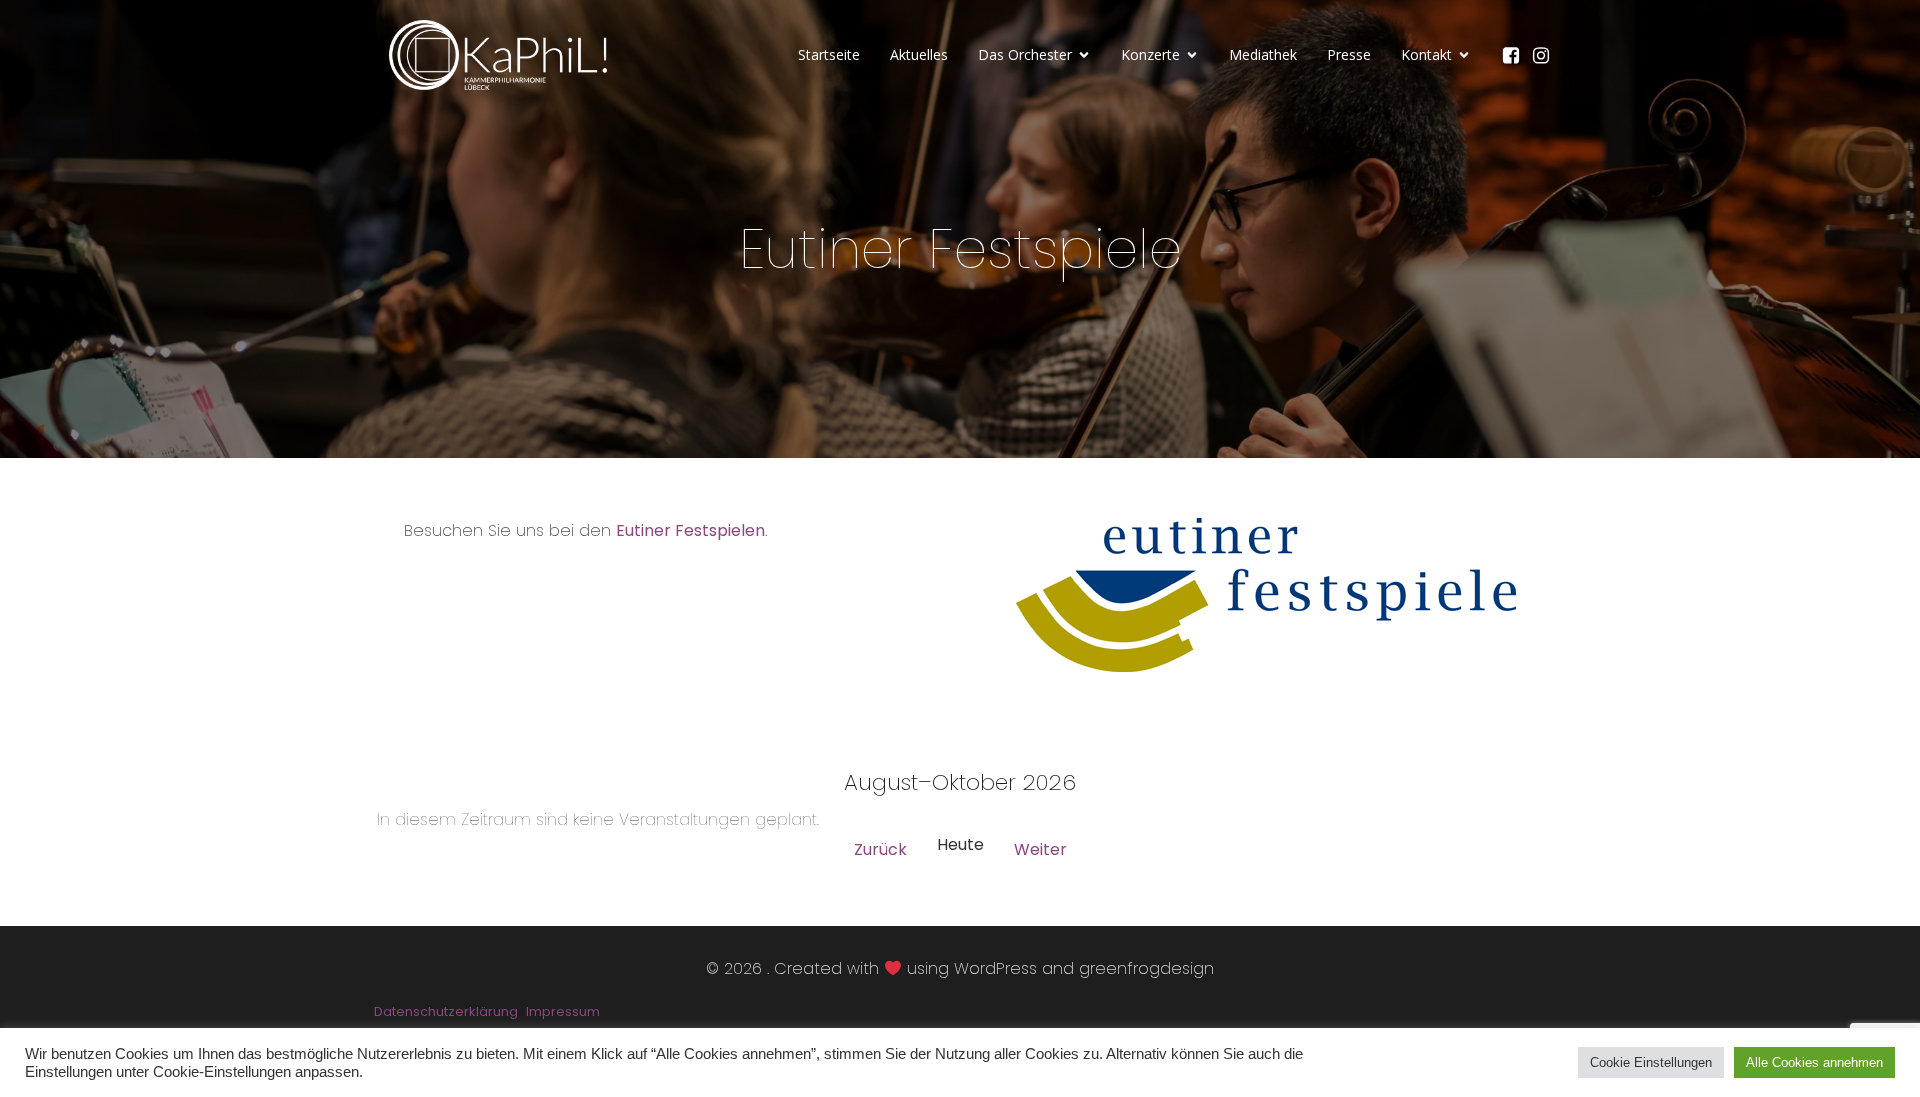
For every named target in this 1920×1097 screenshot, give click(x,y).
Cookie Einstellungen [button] (1651, 1062)
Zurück (880, 849)
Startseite (829, 54)
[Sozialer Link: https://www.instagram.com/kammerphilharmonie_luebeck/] (1546, 55)
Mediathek (1263, 54)
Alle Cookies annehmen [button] (1814, 1062)
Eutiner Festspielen (690, 530)
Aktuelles (919, 54)
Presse (1349, 54)
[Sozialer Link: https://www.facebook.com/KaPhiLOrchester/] (1516, 55)
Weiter (1040, 849)
